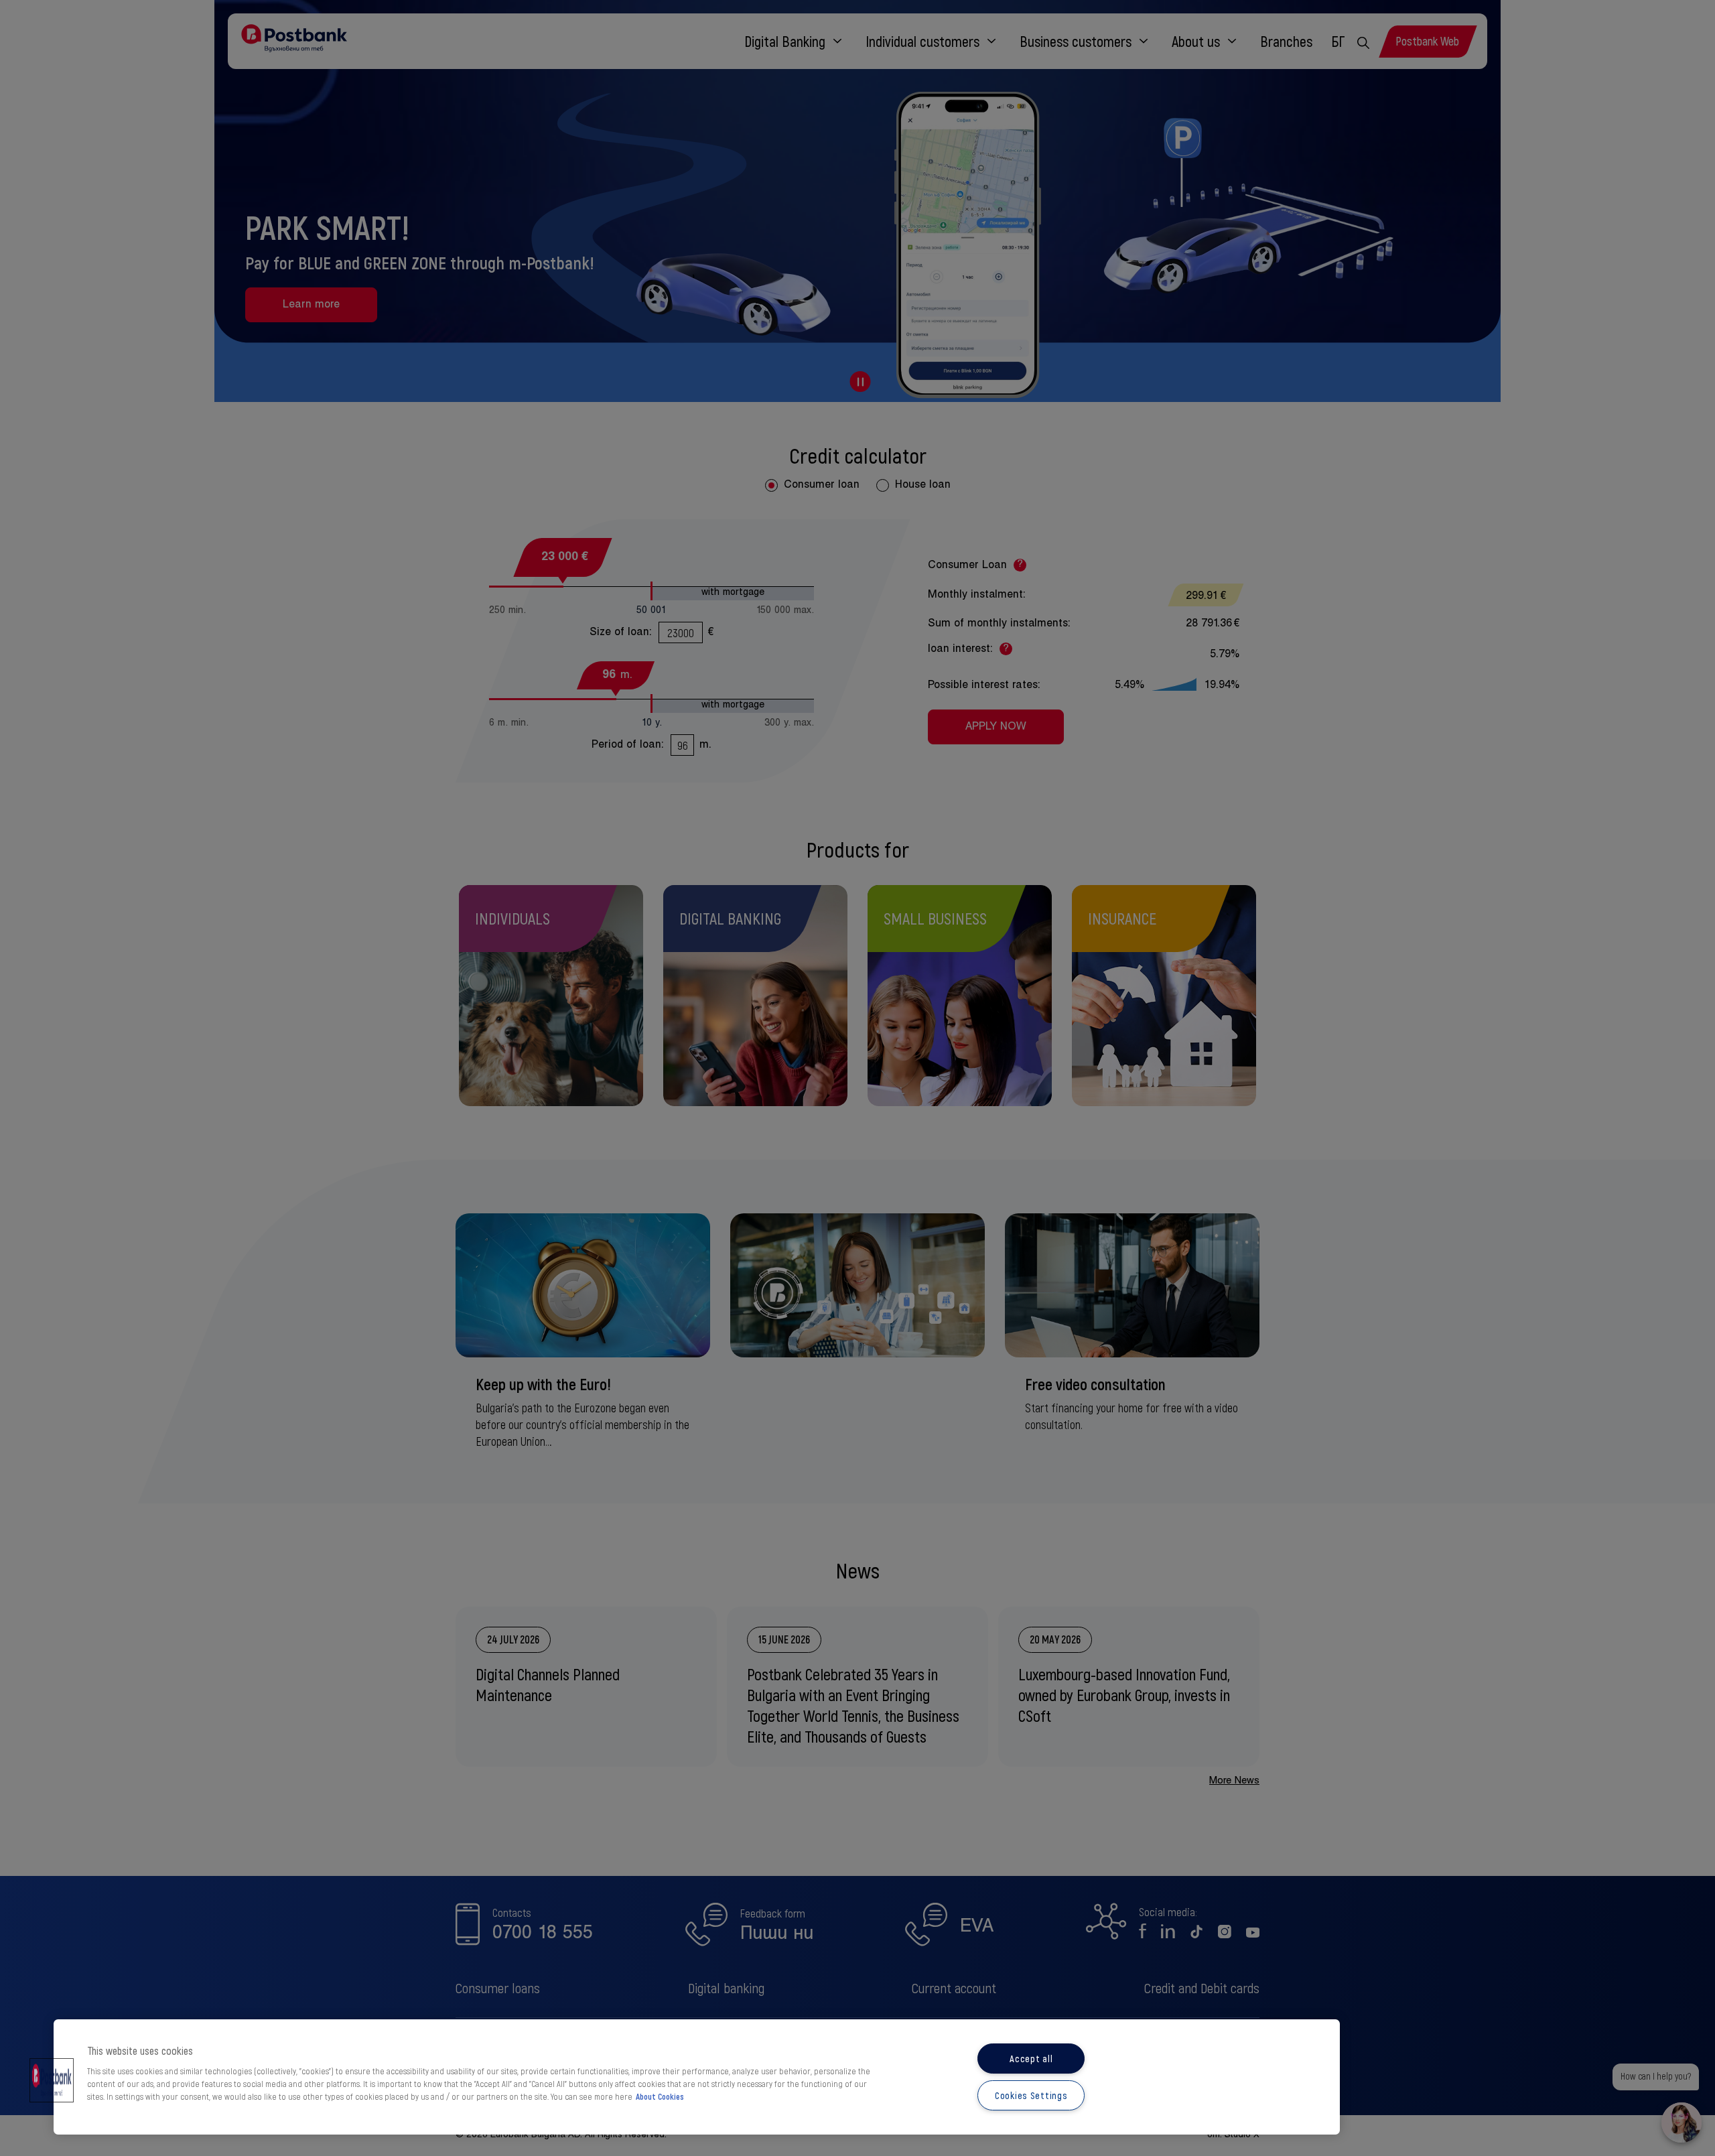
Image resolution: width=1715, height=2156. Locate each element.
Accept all (1031, 2059)
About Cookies (660, 2096)
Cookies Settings (1031, 2095)
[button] (52, 2080)
